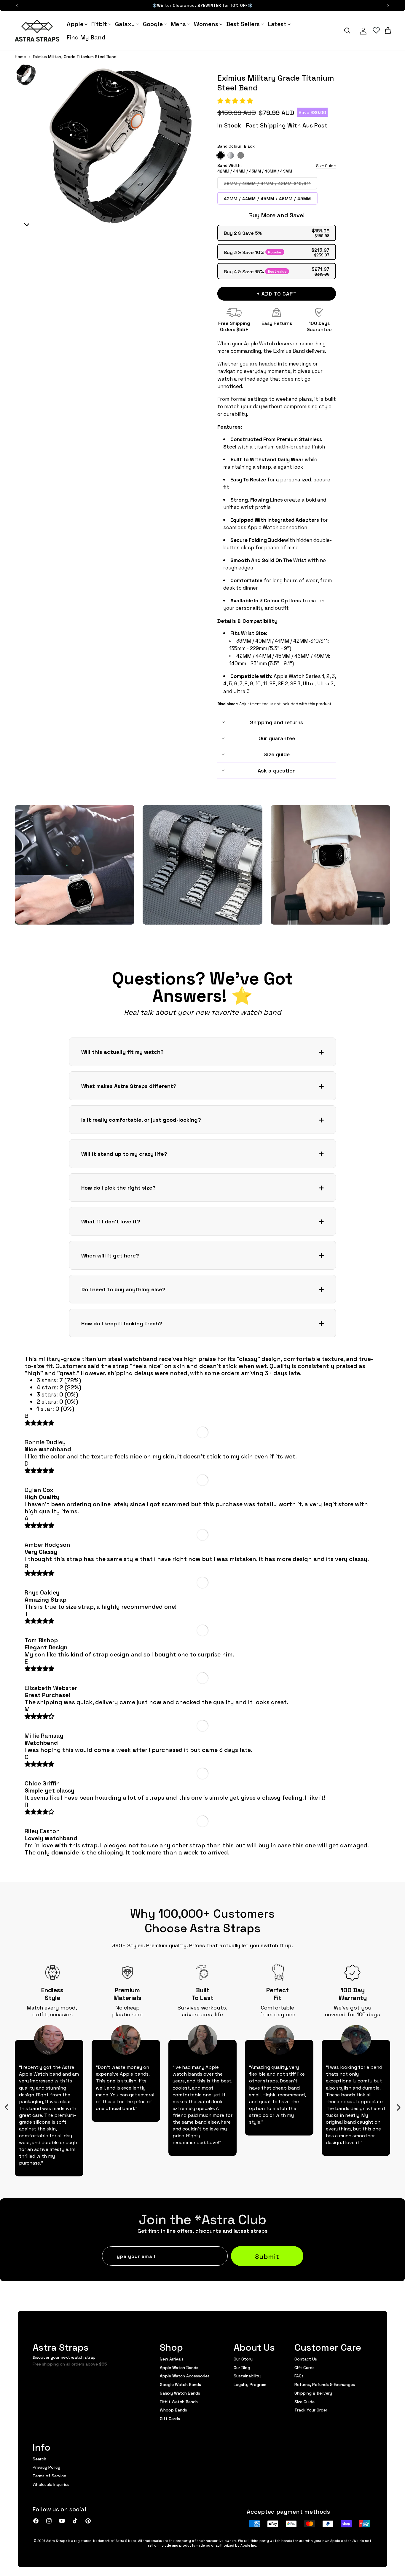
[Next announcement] (388, 6)
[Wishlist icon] (376, 31)
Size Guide (326, 166)
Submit (267, 2256)
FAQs (299, 2376)
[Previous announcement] (17, 6)
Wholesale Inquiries (51, 2484)
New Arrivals (172, 2359)
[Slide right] (398, 2107)
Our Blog (242, 2367)
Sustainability (247, 2376)
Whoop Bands (173, 2410)
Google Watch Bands (180, 2384)
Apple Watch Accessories (185, 2376)
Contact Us (306, 2359)
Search (39, 2459)
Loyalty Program (250, 2384)
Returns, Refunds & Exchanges (325, 2384)
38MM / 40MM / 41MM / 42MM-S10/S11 (271, 185)
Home (20, 57)
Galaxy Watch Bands (180, 2393)
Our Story (243, 2359)
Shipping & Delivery (313, 2393)
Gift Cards (170, 2418)
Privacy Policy (46, 2467)
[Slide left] (7, 2107)
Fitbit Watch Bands (179, 2401)
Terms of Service (49, 2476)
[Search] (347, 31)
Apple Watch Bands (179, 2367)
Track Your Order (311, 2410)
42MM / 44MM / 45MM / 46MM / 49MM (267, 198)
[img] (39, 1423)
